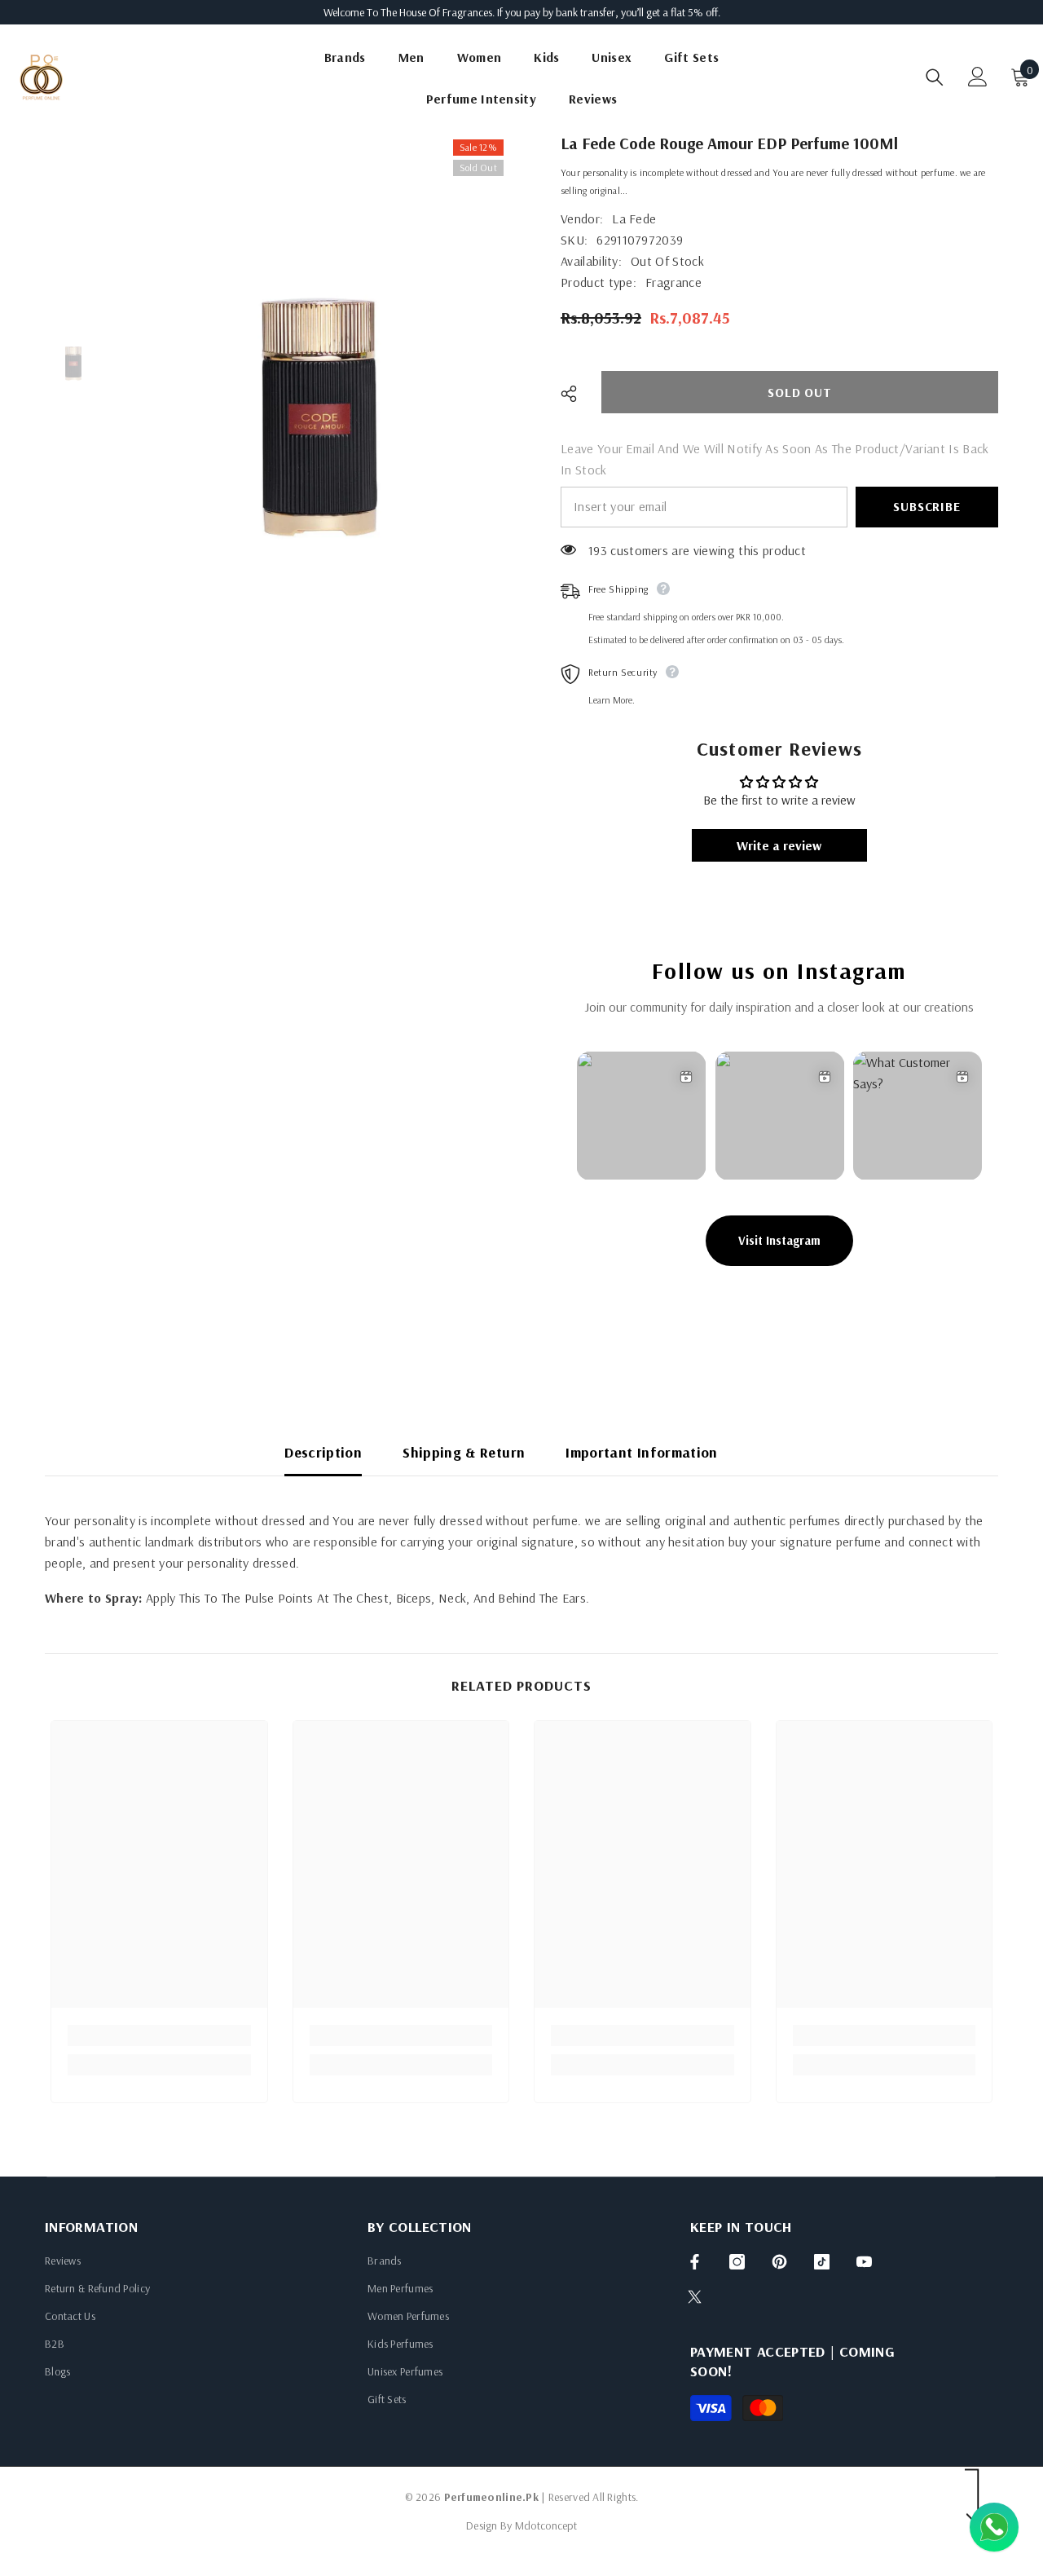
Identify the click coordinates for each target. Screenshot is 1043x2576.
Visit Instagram (779, 1240)
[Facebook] (695, 2262)
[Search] (935, 77)
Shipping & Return (464, 1452)
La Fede (634, 218)
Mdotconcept (546, 2525)
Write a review (779, 845)
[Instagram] (737, 2262)
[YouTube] (864, 2262)
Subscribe (926, 506)
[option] (319, 417)
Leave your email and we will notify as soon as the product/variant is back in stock (775, 459)
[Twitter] (695, 2297)
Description (323, 1452)
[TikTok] (822, 2262)
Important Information (642, 1452)
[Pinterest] (779, 2262)
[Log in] (978, 77)
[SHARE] (575, 394)
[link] (159, 2036)
